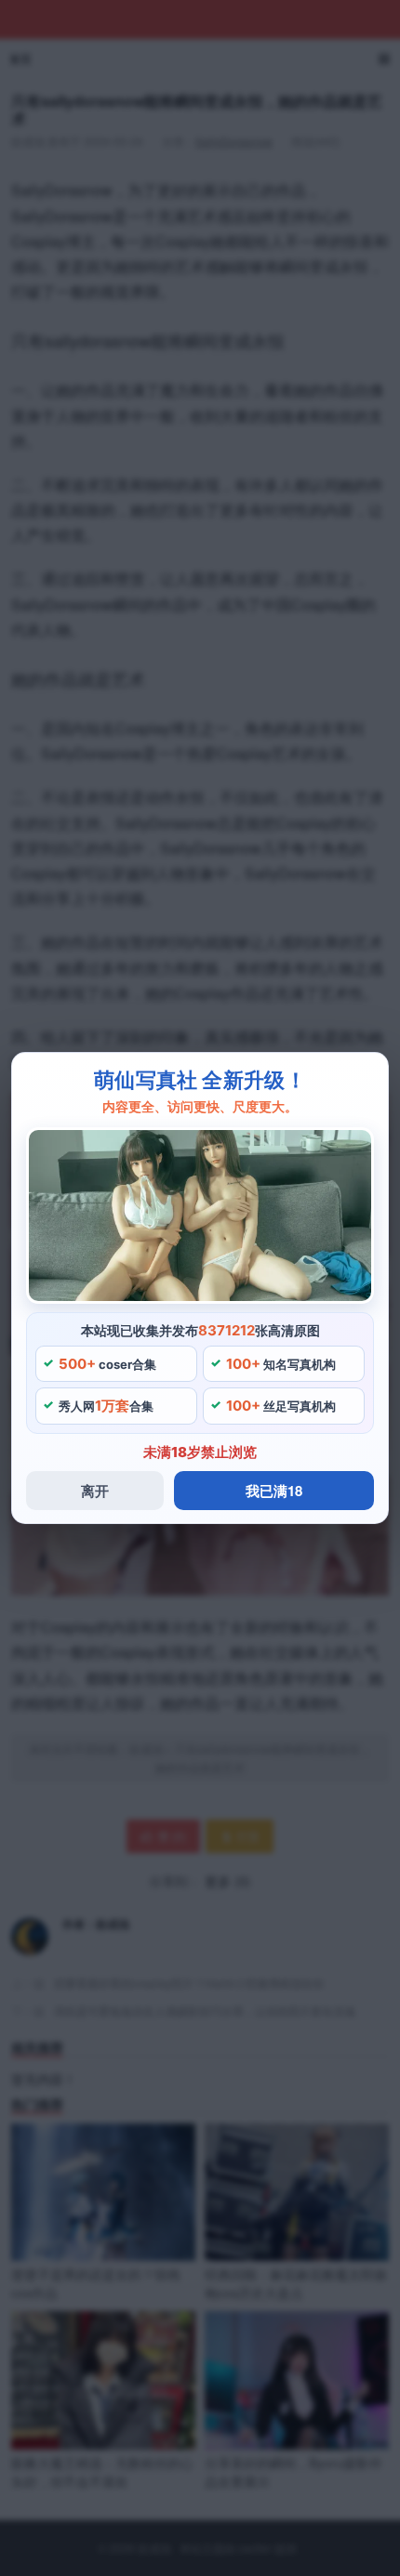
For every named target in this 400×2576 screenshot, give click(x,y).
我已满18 (274, 1491)
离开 (95, 1491)
